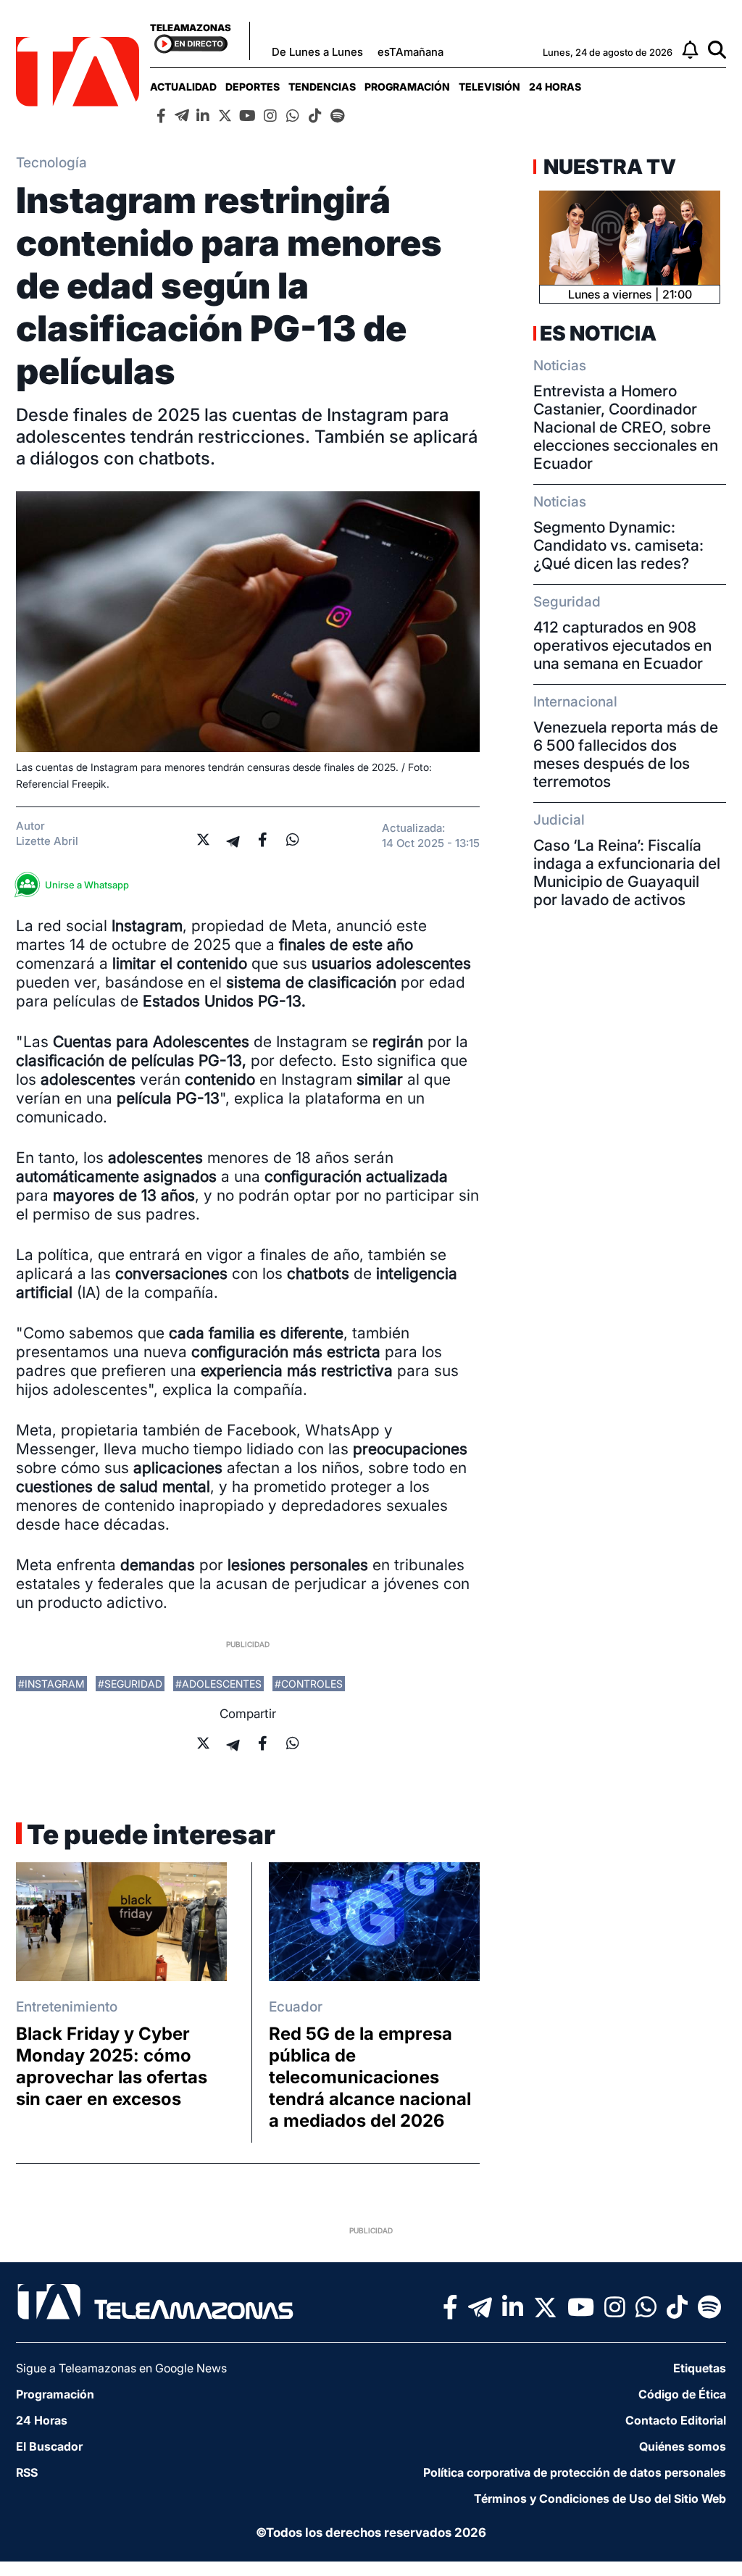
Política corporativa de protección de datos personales (575, 2472)
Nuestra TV (608, 167)
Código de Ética (682, 2394)
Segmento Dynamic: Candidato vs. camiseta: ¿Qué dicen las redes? (618, 545)
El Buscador (49, 2446)
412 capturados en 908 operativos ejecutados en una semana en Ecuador (622, 645)
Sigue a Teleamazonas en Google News (121, 2368)
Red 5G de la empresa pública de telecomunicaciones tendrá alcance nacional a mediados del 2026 (370, 2077)
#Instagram (51, 1684)
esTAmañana (410, 52)
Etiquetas (700, 2368)
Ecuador (296, 2007)
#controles (309, 1684)
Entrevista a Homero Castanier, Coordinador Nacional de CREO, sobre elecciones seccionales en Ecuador (626, 427)
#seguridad (130, 1684)
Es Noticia (598, 333)
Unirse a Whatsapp (87, 885)
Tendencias (322, 87)
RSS (27, 2472)
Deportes (253, 87)
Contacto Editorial (676, 2420)
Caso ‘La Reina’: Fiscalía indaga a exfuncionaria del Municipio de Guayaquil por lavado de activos (627, 872)
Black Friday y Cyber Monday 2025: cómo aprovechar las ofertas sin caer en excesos (112, 2066)
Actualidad (183, 87)
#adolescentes (218, 1684)
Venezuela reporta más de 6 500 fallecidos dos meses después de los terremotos (626, 754)
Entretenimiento (67, 2007)
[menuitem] (183, 87)
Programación (407, 87)
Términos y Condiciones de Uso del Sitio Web (600, 2498)
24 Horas (555, 87)
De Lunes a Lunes (317, 52)
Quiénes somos (683, 2446)
